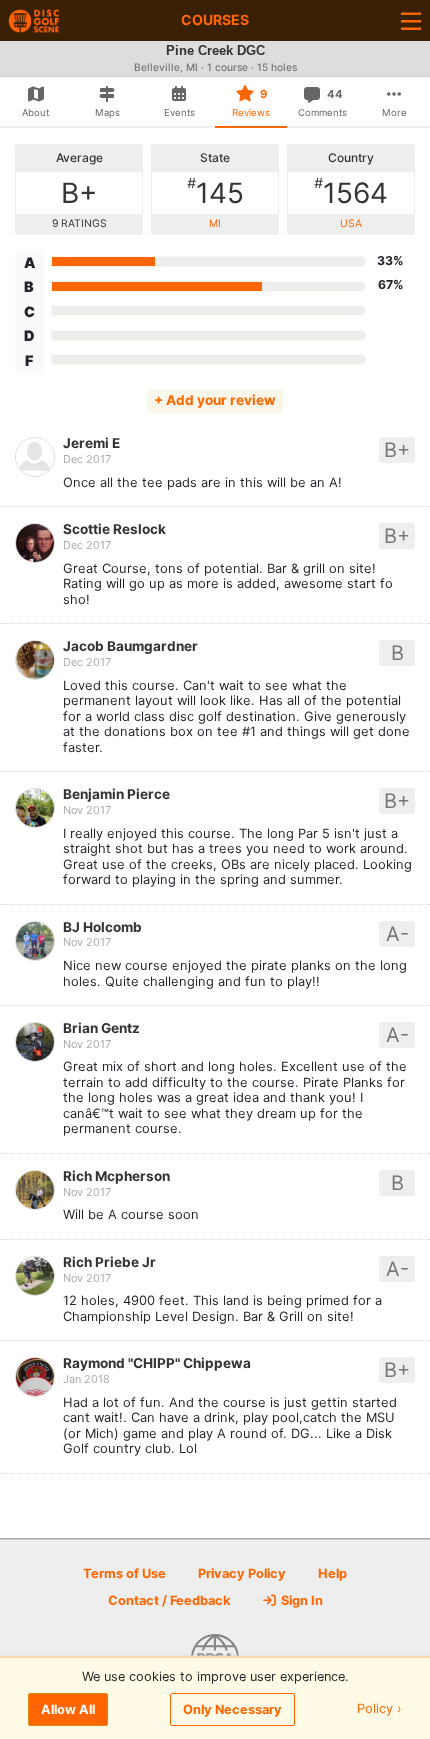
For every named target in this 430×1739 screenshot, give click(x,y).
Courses (215, 19)
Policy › (379, 1709)
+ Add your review (215, 400)
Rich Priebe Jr (109, 1262)
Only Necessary (232, 1709)
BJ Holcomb (102, 927)
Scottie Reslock (114, 529)
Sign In (300, 1600)
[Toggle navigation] (411, 20)
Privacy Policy (242, 1573)
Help (332, 1573)
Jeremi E (91, 443)
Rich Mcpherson (116, 1176)
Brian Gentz (101, 1028)
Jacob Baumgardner (130, 646)
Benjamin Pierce (116, 794)
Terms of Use (124, 1573)
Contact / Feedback (169, 1600)
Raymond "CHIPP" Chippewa (157, 1363)
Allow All (68, 1709)
